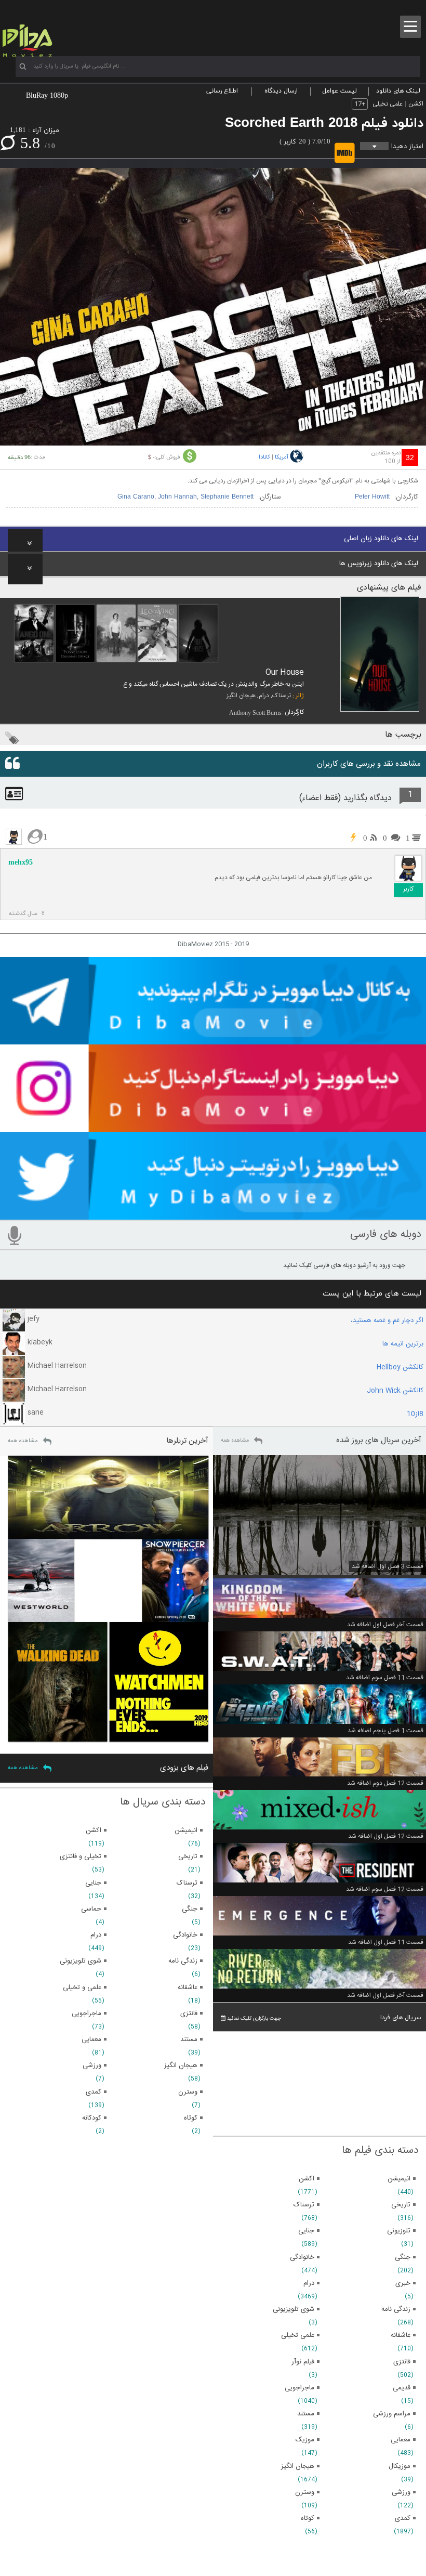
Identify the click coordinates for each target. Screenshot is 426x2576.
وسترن (305, 2492)
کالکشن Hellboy (400, 1367)
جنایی (306, 2231)
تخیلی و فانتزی (81, 1856)
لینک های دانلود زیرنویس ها (379, 564)
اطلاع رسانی (222, 91)
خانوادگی (302, 2257)
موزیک (305, 2440)
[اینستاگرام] (213, 1127)
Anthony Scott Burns (255, 713)
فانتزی (402, 2362)
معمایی (401, 2440)
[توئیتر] (213, 1215)
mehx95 (21, 862)
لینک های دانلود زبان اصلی (381, 539)
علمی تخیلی (388, 104)
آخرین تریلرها (187, 1441)
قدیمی (402, 2388)
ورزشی (401, 2492)
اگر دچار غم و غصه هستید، (387, 1320)
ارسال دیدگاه (281, 91)
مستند (306, 2414)
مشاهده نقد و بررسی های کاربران (369, 764)
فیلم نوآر (303, 2362)
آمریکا (282, 457)
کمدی (403, 2518)
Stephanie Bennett (227, 497)
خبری (403, 2283)
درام (264, 696)
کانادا (264, 457)
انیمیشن (399, 2179)
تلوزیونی (399, 2231)
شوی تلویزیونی (294, 2309)
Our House (285, 672)
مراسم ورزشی (392, 2414)
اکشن (416, 104)
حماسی (91, 1909)
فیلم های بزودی (184, 1768)
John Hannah (177, 497)
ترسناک (282, 696)
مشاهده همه (235, 1441)
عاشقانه (401, 2335)
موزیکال (400, 2466)
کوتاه (308, 2518)
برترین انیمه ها (403, 1344)
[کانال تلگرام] (213, 1040)
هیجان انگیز (241, 696)
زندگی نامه (396, 2309)
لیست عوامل (340, 91)
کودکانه (92, 2118)
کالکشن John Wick (395, 1391)
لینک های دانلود (398, 91)
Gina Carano (136, 497)
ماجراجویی (299, 2388)
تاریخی (401, 2205)
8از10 (415, 1414)
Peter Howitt (372, 497)
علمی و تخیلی (82, 1987)
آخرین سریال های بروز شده (379, 1440)
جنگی (403, 2257)
